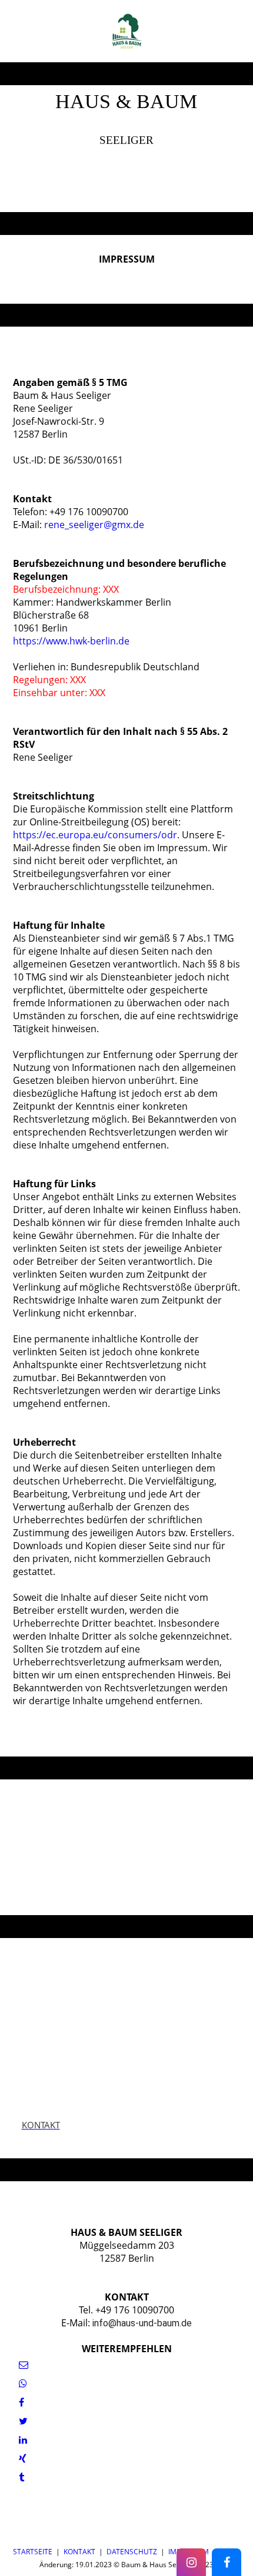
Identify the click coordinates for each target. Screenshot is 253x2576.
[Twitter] (23, 2421)
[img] (127, 31)
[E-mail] (24, 2365)
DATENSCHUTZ (132, 2552)
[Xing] (23, 2459)
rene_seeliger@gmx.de (94, 525)
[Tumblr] (21, 2477)
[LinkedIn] (23, 2440)
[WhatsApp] (23, 2383)
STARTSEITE (33, 2552)
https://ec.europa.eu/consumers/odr (95, 835)
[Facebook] (21, 2402)
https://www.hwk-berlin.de (71, 641)
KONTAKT (79, 2552)
